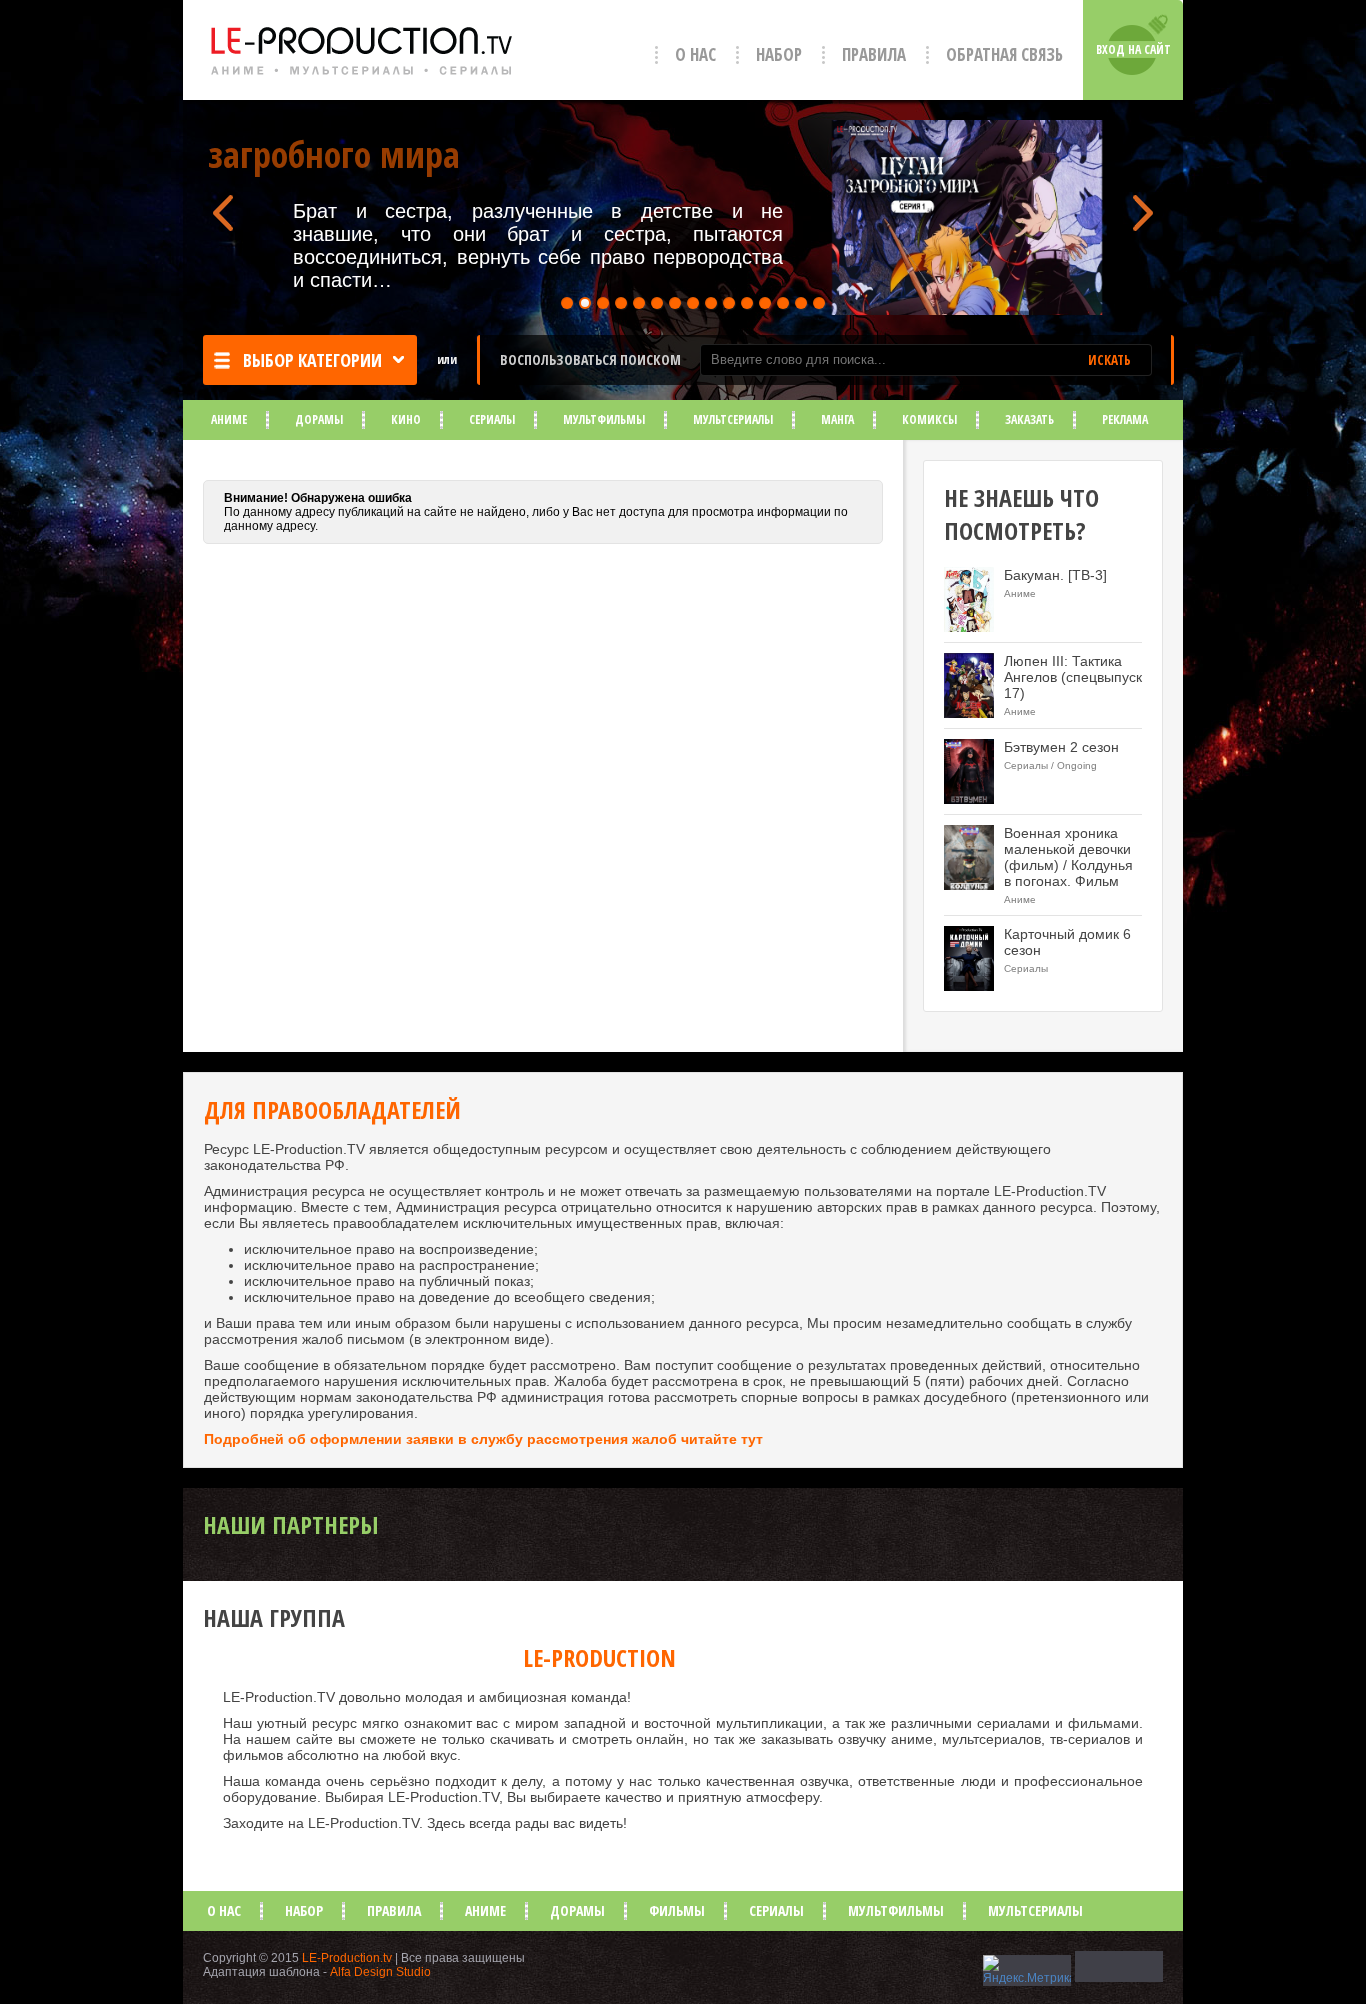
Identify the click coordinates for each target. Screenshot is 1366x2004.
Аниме (229, 419)
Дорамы (319, 419)
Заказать (1029, 419)
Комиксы (929, 419)
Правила (874, 54)
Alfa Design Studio (380, 1972)
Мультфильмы (604, 419)
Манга (837, 419)
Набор (779, 54)
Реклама (1125, 419)
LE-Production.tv (347, 1958)
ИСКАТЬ (1109, 360)
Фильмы (677, 1910)
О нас (695, 54)
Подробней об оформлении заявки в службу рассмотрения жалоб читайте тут (483, 1439)
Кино (406, 419)
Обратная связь (1004, 54)
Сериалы (492, 419)
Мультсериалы (733, 419)
